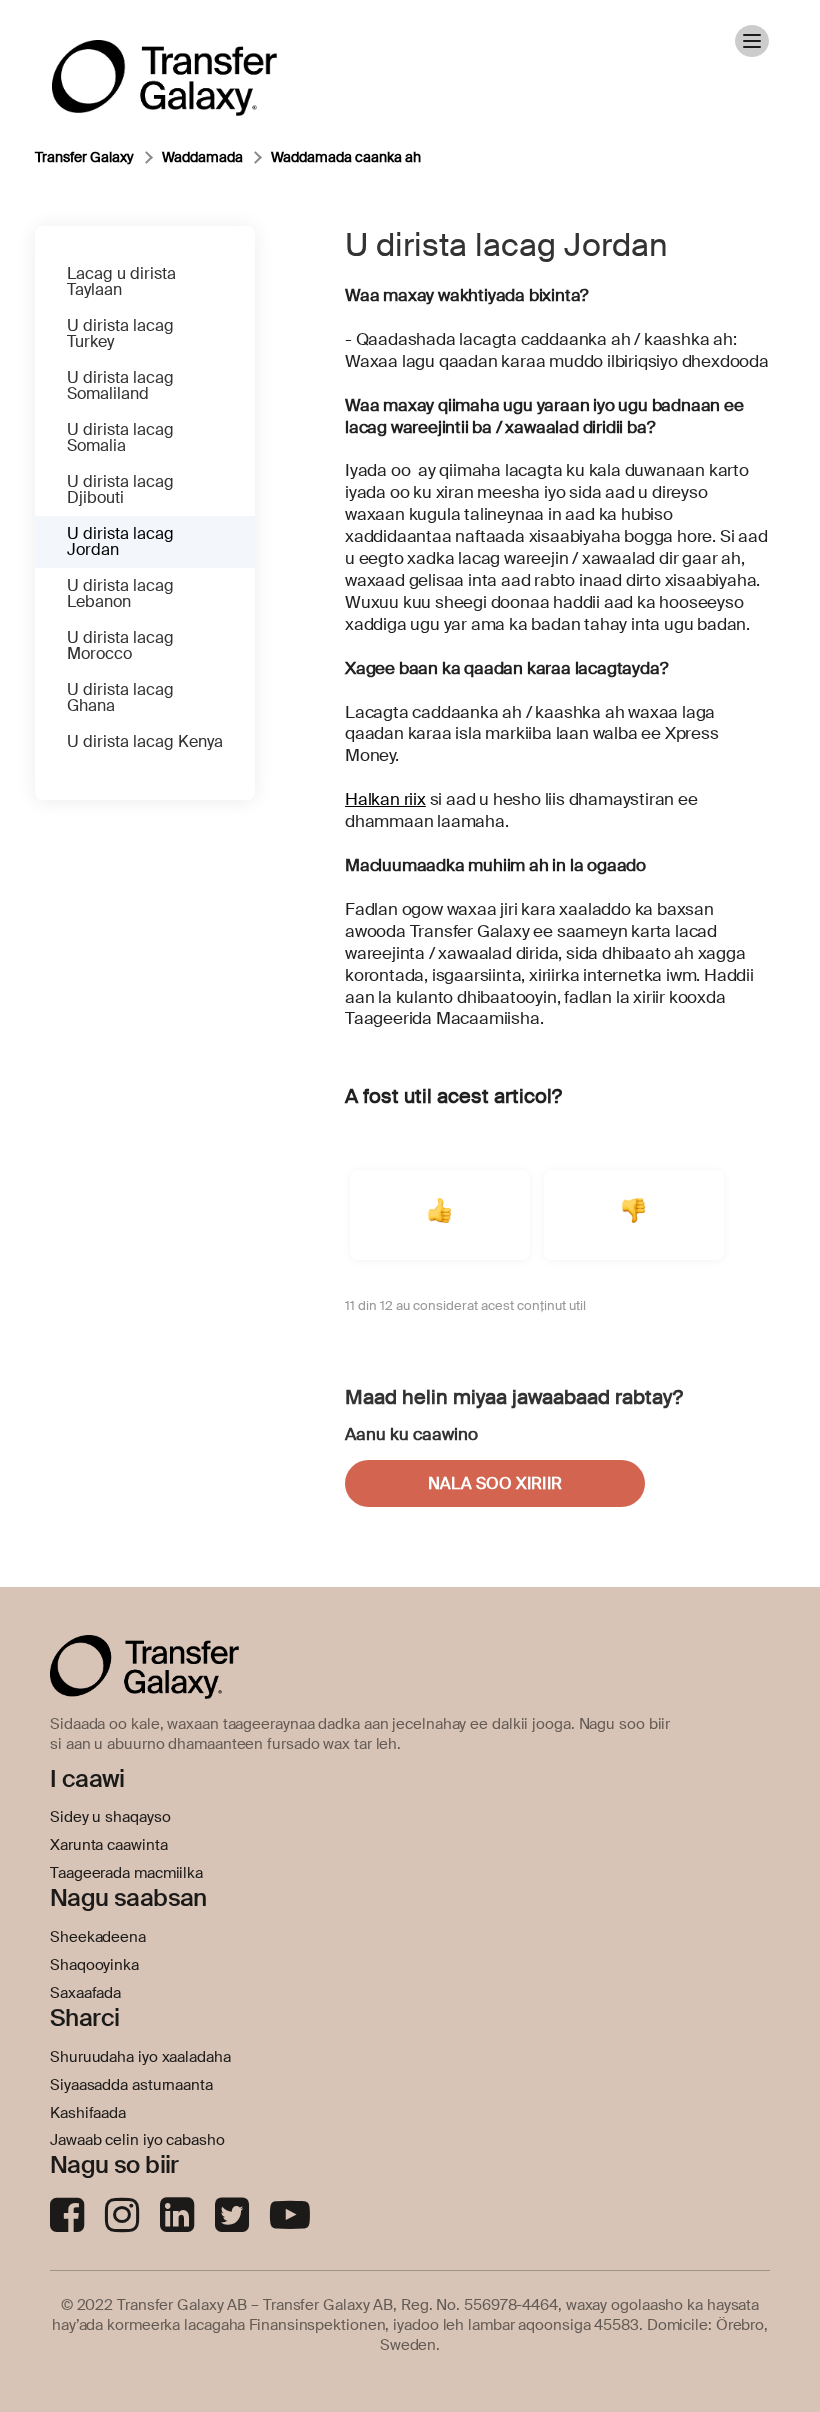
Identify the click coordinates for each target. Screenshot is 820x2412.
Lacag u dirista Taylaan (121, 281)
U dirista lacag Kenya (145, 741)
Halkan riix (385, 799)
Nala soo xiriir (495, 1483)
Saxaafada (85, 1993)
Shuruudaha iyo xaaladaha (140, 2057)
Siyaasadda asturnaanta (131, 2085)
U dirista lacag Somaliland (120, 385)
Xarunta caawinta (108, 1845)
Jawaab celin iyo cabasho (137, 2140)
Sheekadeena (98, 1937)
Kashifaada (88, 2113)
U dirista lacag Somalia (120, 437)
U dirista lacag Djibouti (120, 489)
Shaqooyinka (94, 1965)
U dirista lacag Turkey (120, 333)
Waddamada (202, 157)
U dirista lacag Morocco (120, 645)
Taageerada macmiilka (126, 1873)
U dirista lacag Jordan (120, 541)
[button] (440, 1215)
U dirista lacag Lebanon (120, 593)
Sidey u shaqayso (110, 1817)
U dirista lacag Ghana (120, 697)
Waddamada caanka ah (346, 157)
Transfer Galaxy (84, 157)
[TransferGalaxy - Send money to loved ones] (164, 64)
